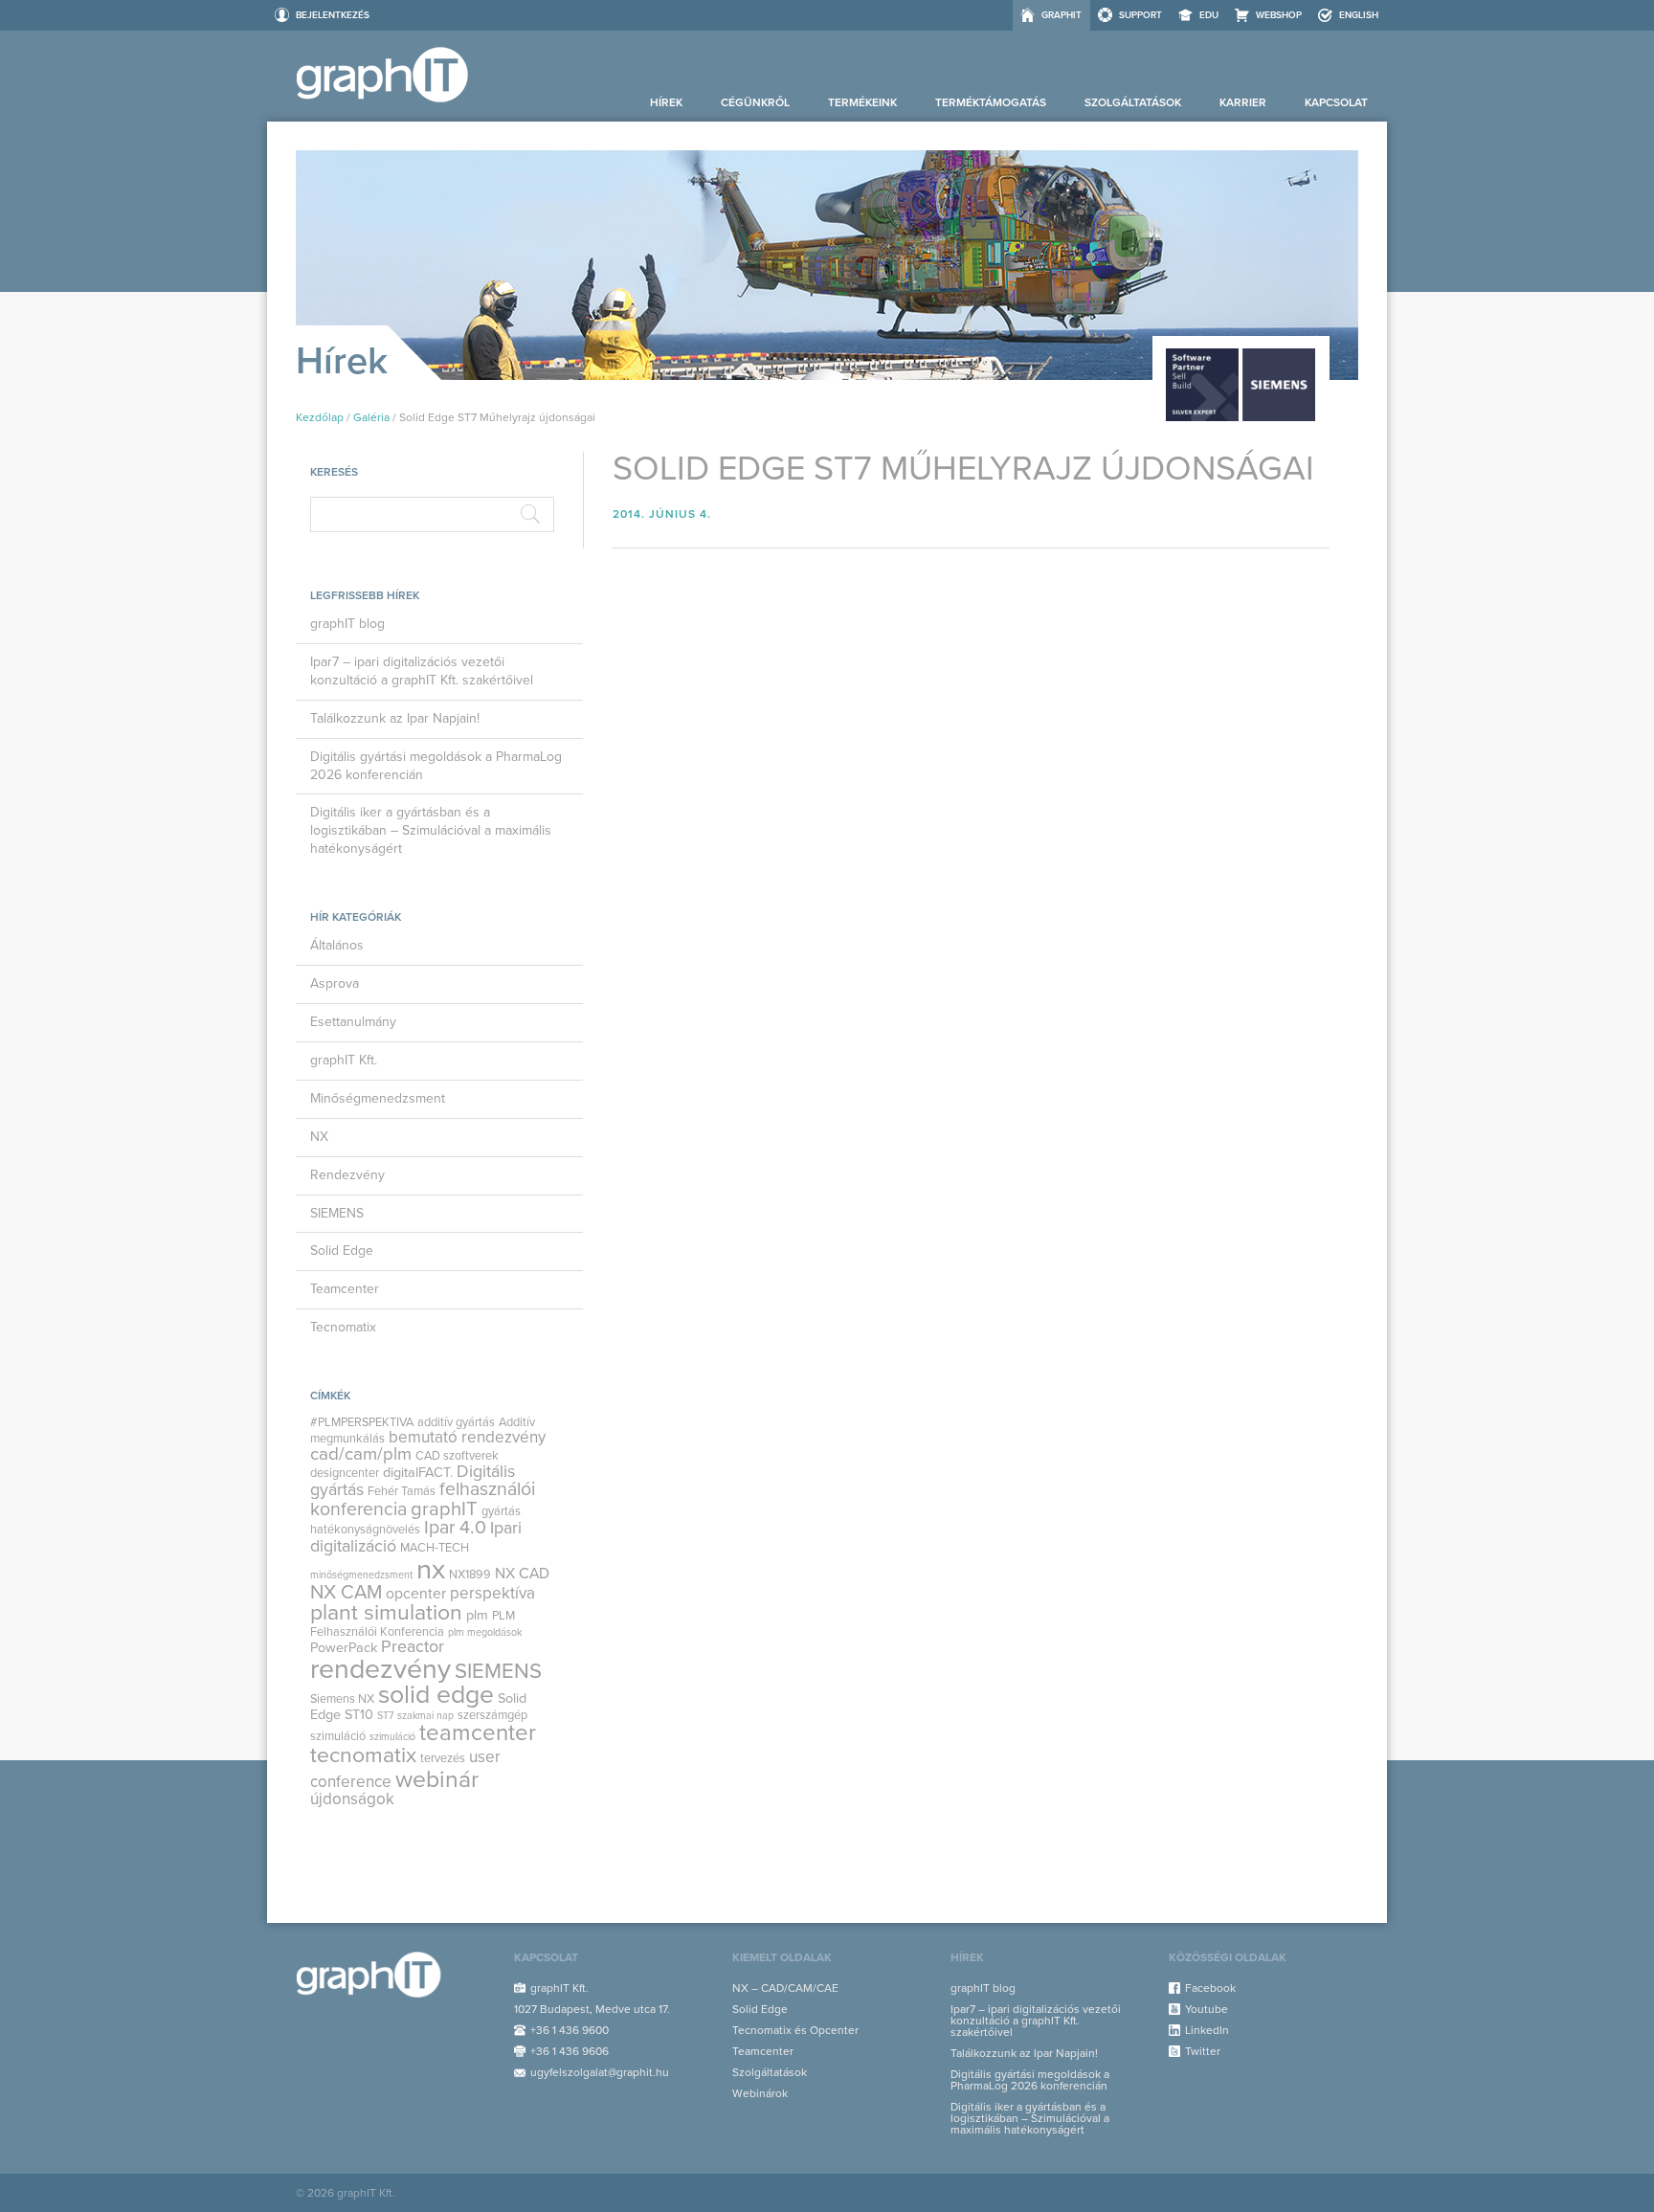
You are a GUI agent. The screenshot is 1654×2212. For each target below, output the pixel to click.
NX (319, 1137)
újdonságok (352, 1799)
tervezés (443, 1758)
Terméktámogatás (991, 102)
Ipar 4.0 (455, 1528)
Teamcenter (345, 1289)
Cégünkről (755, 102)
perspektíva (492, 1593)
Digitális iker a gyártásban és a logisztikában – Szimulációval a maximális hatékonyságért (431, 830)
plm (477, 1615)
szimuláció (392, 1737)
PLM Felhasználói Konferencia (413, 1623)
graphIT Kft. (344, 1060)
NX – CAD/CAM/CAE (785, 1988)
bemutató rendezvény (467, 1437)
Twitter (1203, 2051)
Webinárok (760, 2093)
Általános (337, 945)
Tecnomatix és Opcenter (795, 2030)
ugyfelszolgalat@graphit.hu (600, 2072)
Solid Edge (342, 1251)
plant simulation (386, 1613)
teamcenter (478, 1733)
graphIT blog (347, 624)
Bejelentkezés (333, 15)
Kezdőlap (320, 417)
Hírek (666, 102)
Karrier (1243, 102)
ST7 (385, 1716)
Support (1140, 15)
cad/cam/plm (361, 1454)
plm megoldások (485, 1632)
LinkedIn (1207, 2030)
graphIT (1062, 15)
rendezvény (380, 1669)
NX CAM (346, 1592)
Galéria (371, 417)
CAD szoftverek (457, 1456)
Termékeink (862, 102)
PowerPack (344, 1648)
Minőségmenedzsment (378, 1098)
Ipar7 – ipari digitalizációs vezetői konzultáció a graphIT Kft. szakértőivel (422, 671)
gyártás (501, 1511)
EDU (1209, 15)
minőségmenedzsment (361, 1575)
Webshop (1279, 15)
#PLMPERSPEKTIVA (362, 1422)
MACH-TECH (435, 1548)
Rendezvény (347, 1175)
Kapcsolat (1336, 102)
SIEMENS (337, 1213)
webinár (437, 1779)
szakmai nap (425, 1716)
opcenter (416, 1594)
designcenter (345, 1473)
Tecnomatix (343, 1327)
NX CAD (522, 1574)
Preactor (413, 1647)
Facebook (1210, 1988)
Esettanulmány (353, 1022)
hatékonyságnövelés (365, 1530)
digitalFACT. (418, 1473)
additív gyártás (456, 1422)
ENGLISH (1359, 15)
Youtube (1207, 2009)
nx (431, 1569)
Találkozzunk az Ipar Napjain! (395, 718)
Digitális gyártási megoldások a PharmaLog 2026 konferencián (436, 766)
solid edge (436, 1695)
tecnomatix (363, 1755)
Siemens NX (342, 1699)
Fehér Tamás (402, 1491)
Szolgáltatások (1133, 102)
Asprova (335, 983)
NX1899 (470, 1575)
